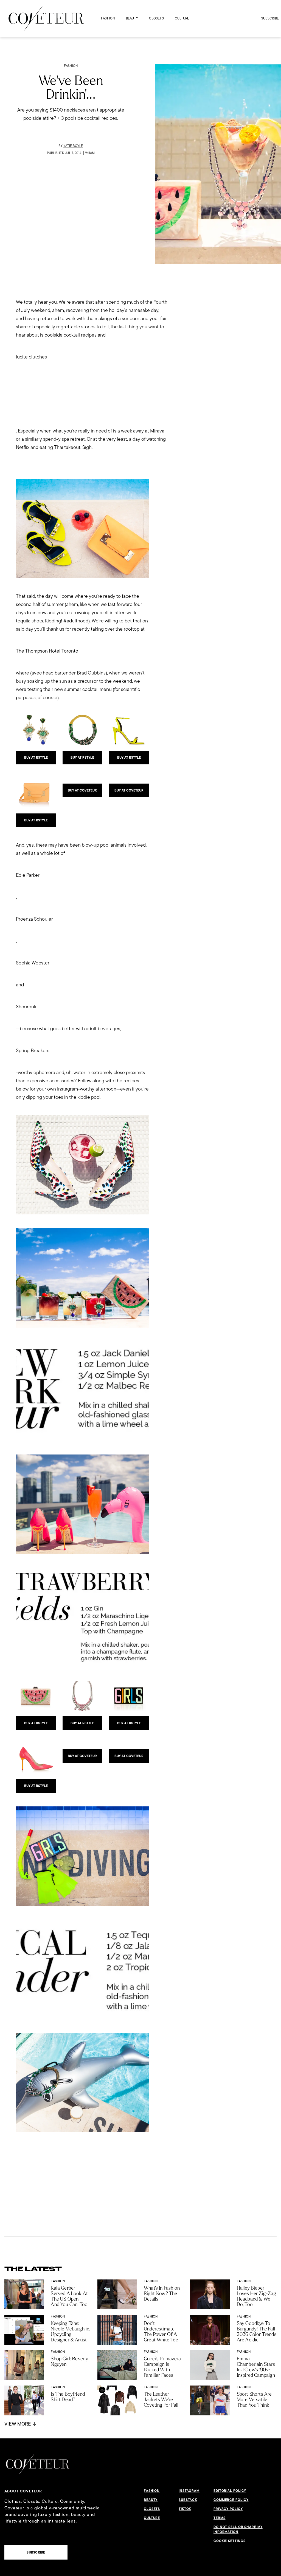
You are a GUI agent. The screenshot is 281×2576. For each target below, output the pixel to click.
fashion (108, 18)
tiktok (185, 2509)
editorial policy (230, 2491)
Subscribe (270, 18)
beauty (132, 18)
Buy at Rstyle (36, 758)
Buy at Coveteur (82, 790)
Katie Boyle (73, 146)
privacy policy (228, 2509)
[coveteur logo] (46, 18)
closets (156, 18)
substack (188, 2500)
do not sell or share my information (238, 2529)
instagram (189, 2491)
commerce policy (231, 2500)
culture (182, 18)
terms (220, 2518)
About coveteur (23, 2491)
